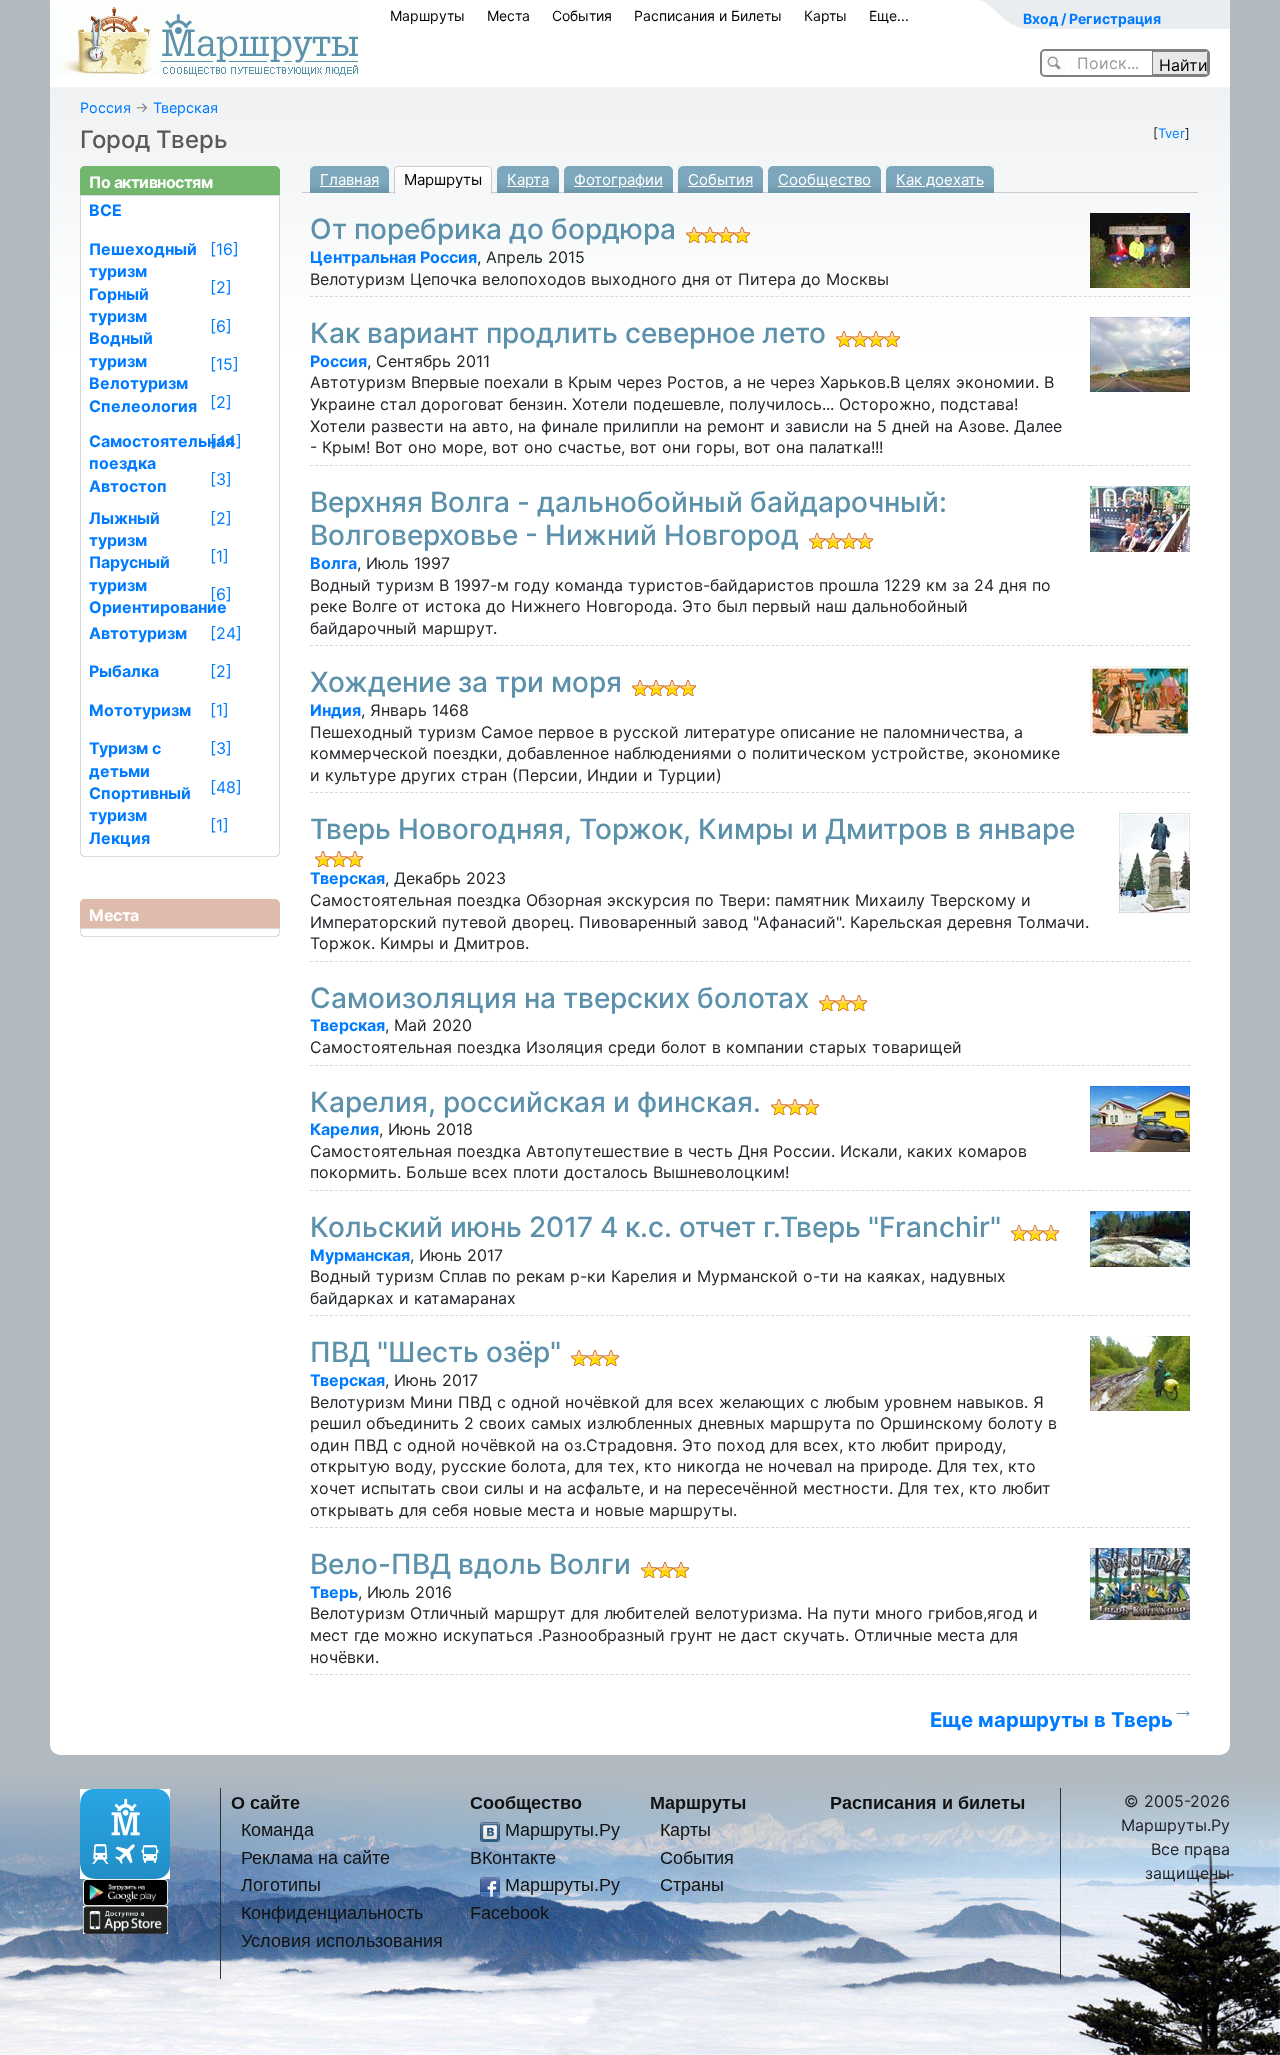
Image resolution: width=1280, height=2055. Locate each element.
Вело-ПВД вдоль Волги (470, 1564)
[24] (226, 633)
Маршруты (427, 15)
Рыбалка (124, 671)
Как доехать (940, 179)
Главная (349, 179)
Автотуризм (138, 633)
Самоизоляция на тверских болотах (559, 998)
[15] (224, 364)
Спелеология (143, 406)
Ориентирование (158, 607)
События (582, 15)
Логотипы (281, 1884)
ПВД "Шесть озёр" (435, 1352)
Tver (1171, 133)
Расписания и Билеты (708, 15)
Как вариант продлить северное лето (568, 333)
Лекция (119, 838)
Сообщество (824, 179)
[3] (221, 479)
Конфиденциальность (332, 1912)
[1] (219, 556)
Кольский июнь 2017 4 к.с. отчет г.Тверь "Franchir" (655, 1227)
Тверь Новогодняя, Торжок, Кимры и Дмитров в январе (692, 829)
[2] (221, 287)
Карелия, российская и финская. (535, 1102)
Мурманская (360, 1255)
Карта (528, 179)
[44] (226, 441)
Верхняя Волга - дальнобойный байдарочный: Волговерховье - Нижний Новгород (628, 519)
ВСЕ (105, 210)
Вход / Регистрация (1092, 18)
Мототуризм (140, 710)
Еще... (889, 15)
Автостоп (128, 486)
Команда (277, 1829)
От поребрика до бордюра (493, 229)
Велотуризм (138, 383)
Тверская (185, 107)
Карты (825, 15)
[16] (224, 249)
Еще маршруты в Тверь (1051, 1719)
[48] (226, 787)
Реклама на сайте (315, 1857)
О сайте (265, 1802)
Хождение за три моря (466, 682)
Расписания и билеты (927, 1802)
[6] (221, 326)
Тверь (334, 1592)
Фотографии (618, 179)
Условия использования (342, 1940)
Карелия (344, 1129)
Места (508, 15)
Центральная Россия (393, 257)
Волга (333, 563)
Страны (692, 1884)
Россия (105, 107)
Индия (335, 710)
